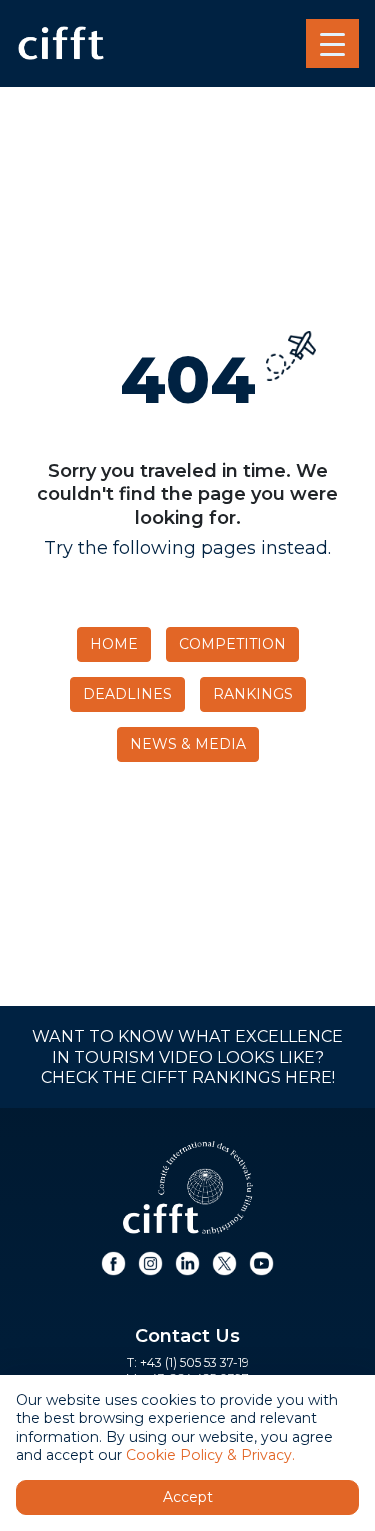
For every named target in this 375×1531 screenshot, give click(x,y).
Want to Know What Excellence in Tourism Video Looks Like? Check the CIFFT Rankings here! (187, 1057)
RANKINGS (253, 694)
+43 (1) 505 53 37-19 (194, 1362)
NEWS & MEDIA (188, 744)
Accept (188, 1497)
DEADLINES (127, 694)
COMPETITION (232, 644)
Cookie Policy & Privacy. (210, 1455)
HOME (114, 644)
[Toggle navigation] (332, 44)
